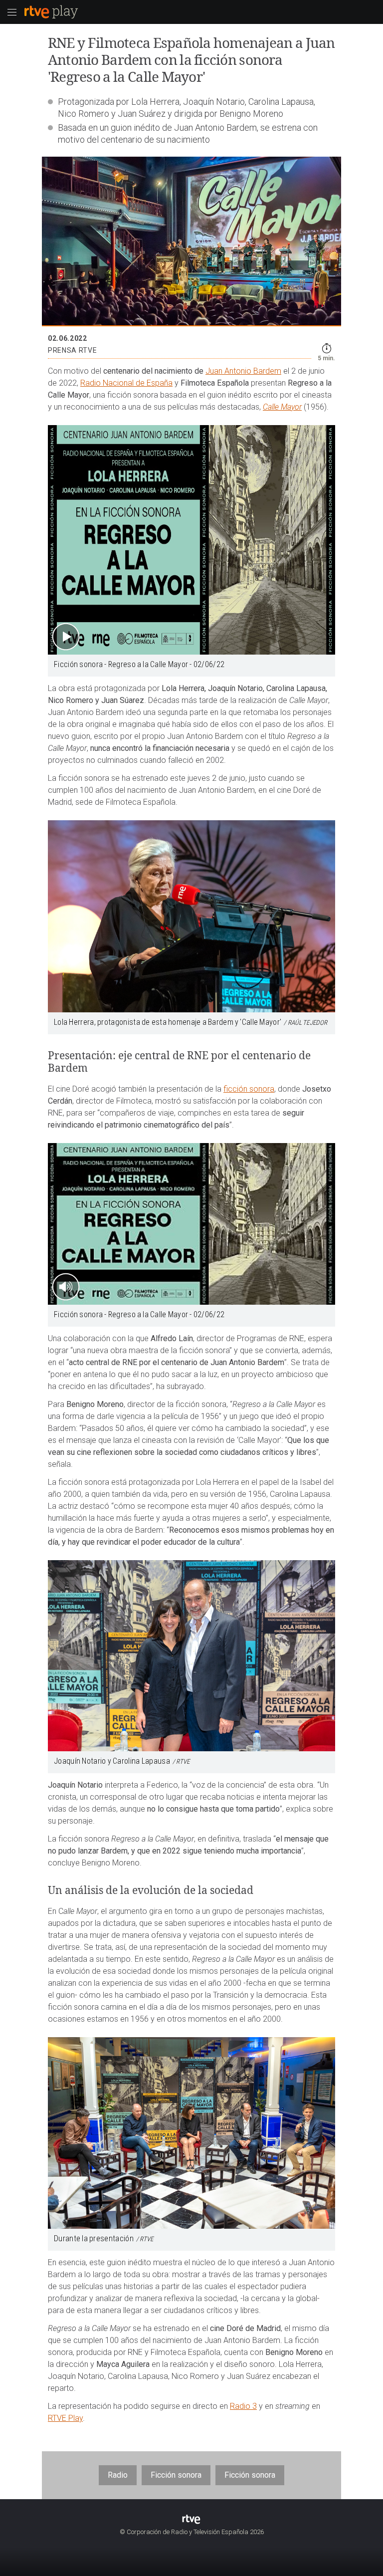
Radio (118, 2475)
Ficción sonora (176, 2475)
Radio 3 (243, 2406)
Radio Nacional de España (126, 383)
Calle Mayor (282, 407)
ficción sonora (249, 1089)
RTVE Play (65, 2418)
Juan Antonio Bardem (243, 371)
